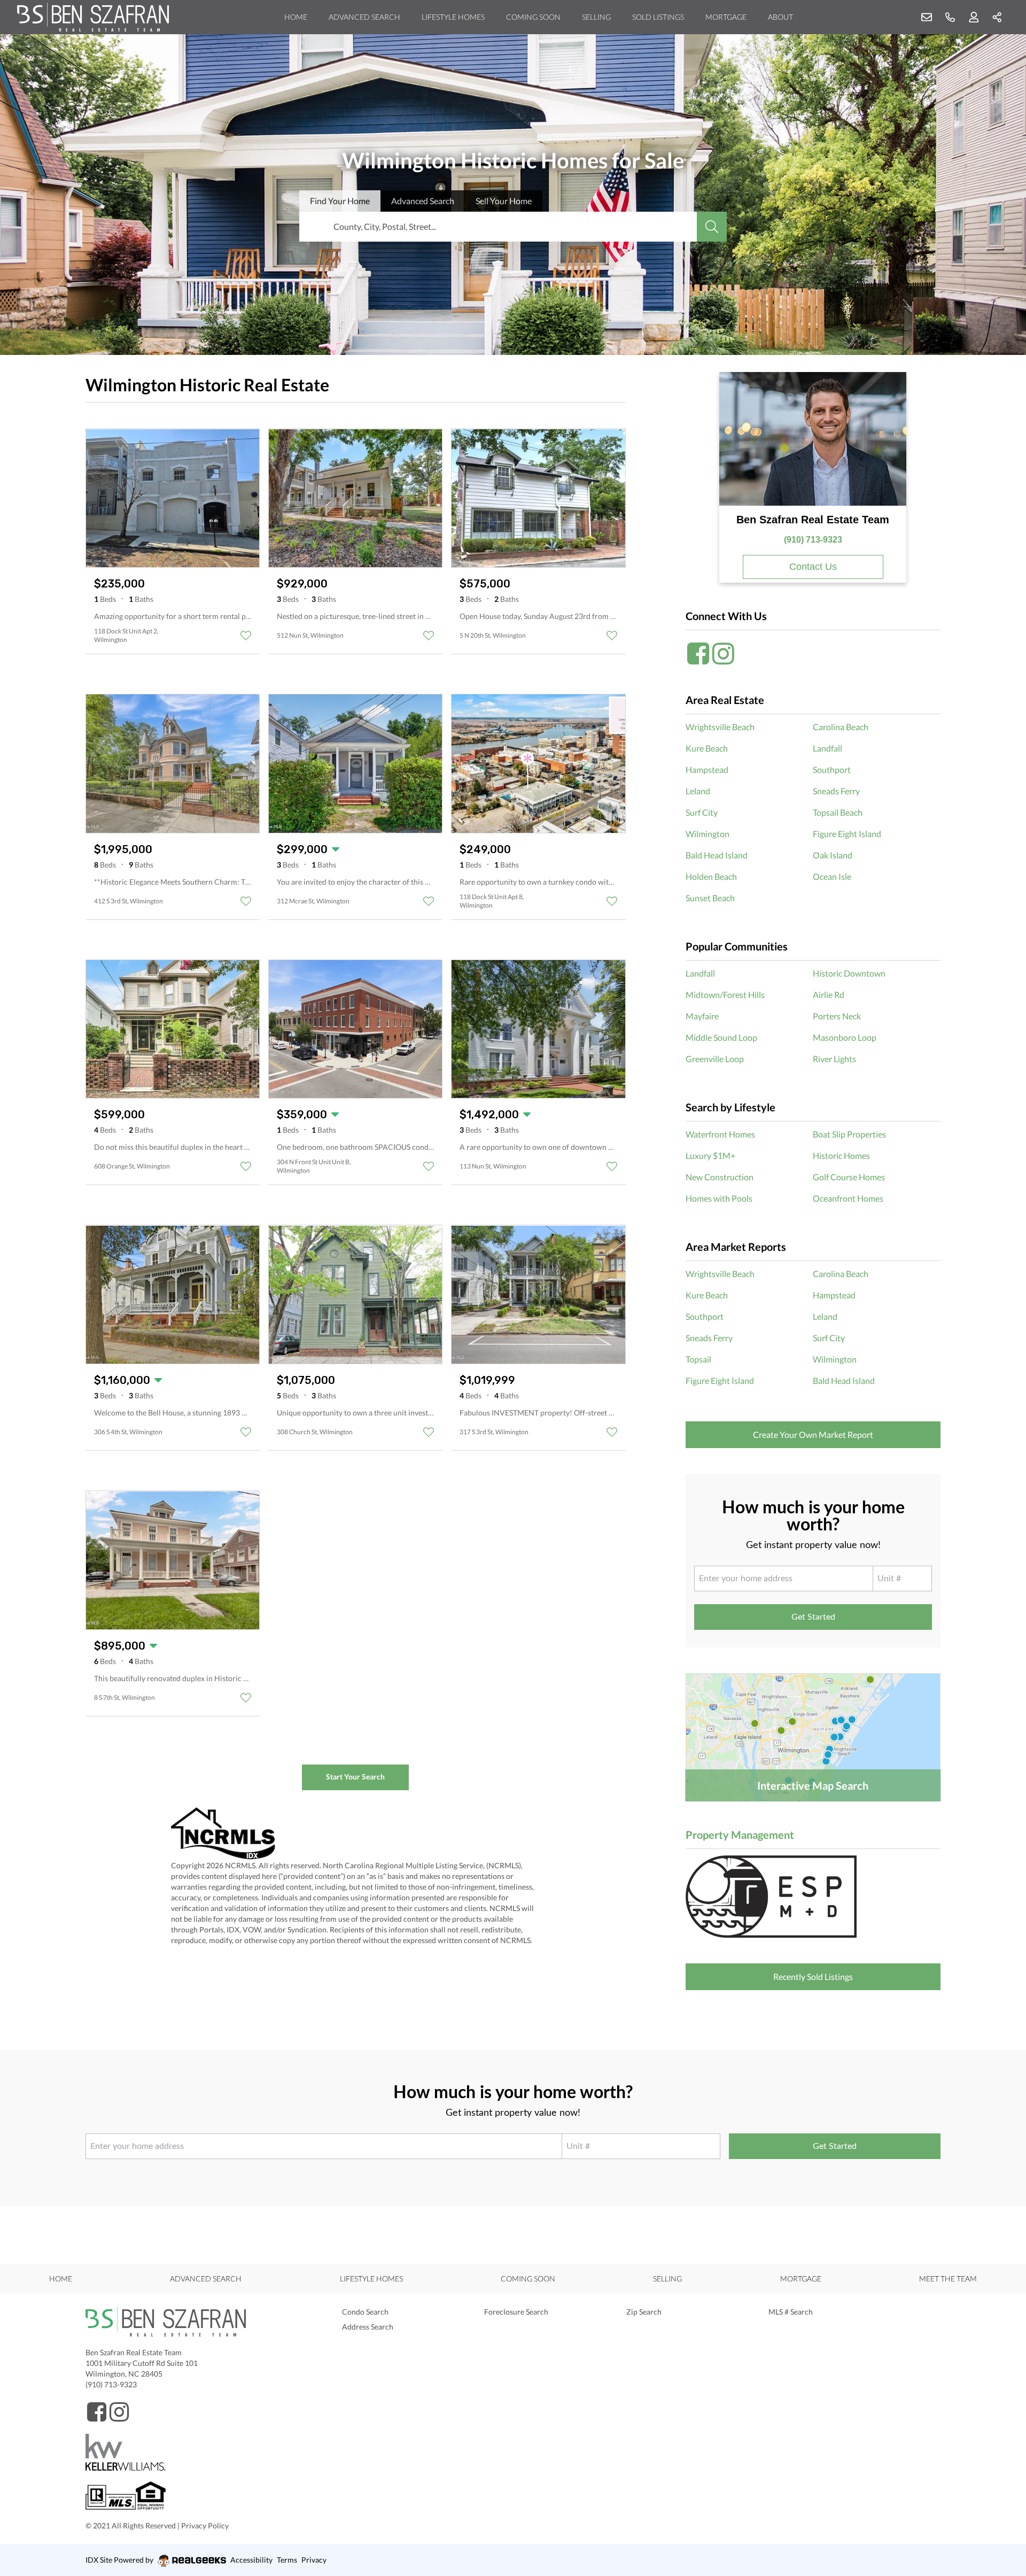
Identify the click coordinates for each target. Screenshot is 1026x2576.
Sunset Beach (710, 898)
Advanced (423, 201)
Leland (698, 791)
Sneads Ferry (836, 791)
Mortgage (726, 17)
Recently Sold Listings (813, 1977)
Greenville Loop (715, 1059)
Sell (504, 201)
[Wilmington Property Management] (813, 1897)
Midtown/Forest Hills (725, 995)
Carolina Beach (841, 727)
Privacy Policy (205, 2525)
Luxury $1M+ (710, 1155)
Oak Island (833, 855)
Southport (832, 769)
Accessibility (251, 2560)
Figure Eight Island (847, 834)
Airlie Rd (829, 995)
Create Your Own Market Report (813, 1434)
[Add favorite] (246, 636)
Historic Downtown (849, 973)
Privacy (314, 2560)
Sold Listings (658, 17)
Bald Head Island (717, 855)
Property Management (740, 1835)
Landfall (827, 748)
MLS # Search (791, 2312)
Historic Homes (841, 1155)
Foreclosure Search (516, 2312)
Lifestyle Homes (453, 17)
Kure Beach (707, 748)
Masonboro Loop (845, 1037)
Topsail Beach (838, 812)
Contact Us (813, 567)
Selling (596, 17)
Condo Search (365, 2312)
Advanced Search (364, 17)
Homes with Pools (719, 1198)
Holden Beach (711, 876)
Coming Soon (533, 17)
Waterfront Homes (720, 1134)
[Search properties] (712, 227)
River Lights (834, 1059)
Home (296, 17)
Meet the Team (948, 2279)
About (780, 17)
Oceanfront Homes (848, 1198)
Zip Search (644, 2312)
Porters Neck (837, 1016)
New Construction (720, 1177)
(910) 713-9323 (813, 540)
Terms (287, 2560)
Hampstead (707, 769)
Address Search (368, 2327)
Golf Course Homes (849, 1177)
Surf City (702, 812)
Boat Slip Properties (849, 1134)
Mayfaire (702, 1016)
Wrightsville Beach (720, 727)
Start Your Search (355, 1777)
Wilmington (708, 834)
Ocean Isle (832, 876)
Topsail (698, 1359)
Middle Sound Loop (721, 1037)
